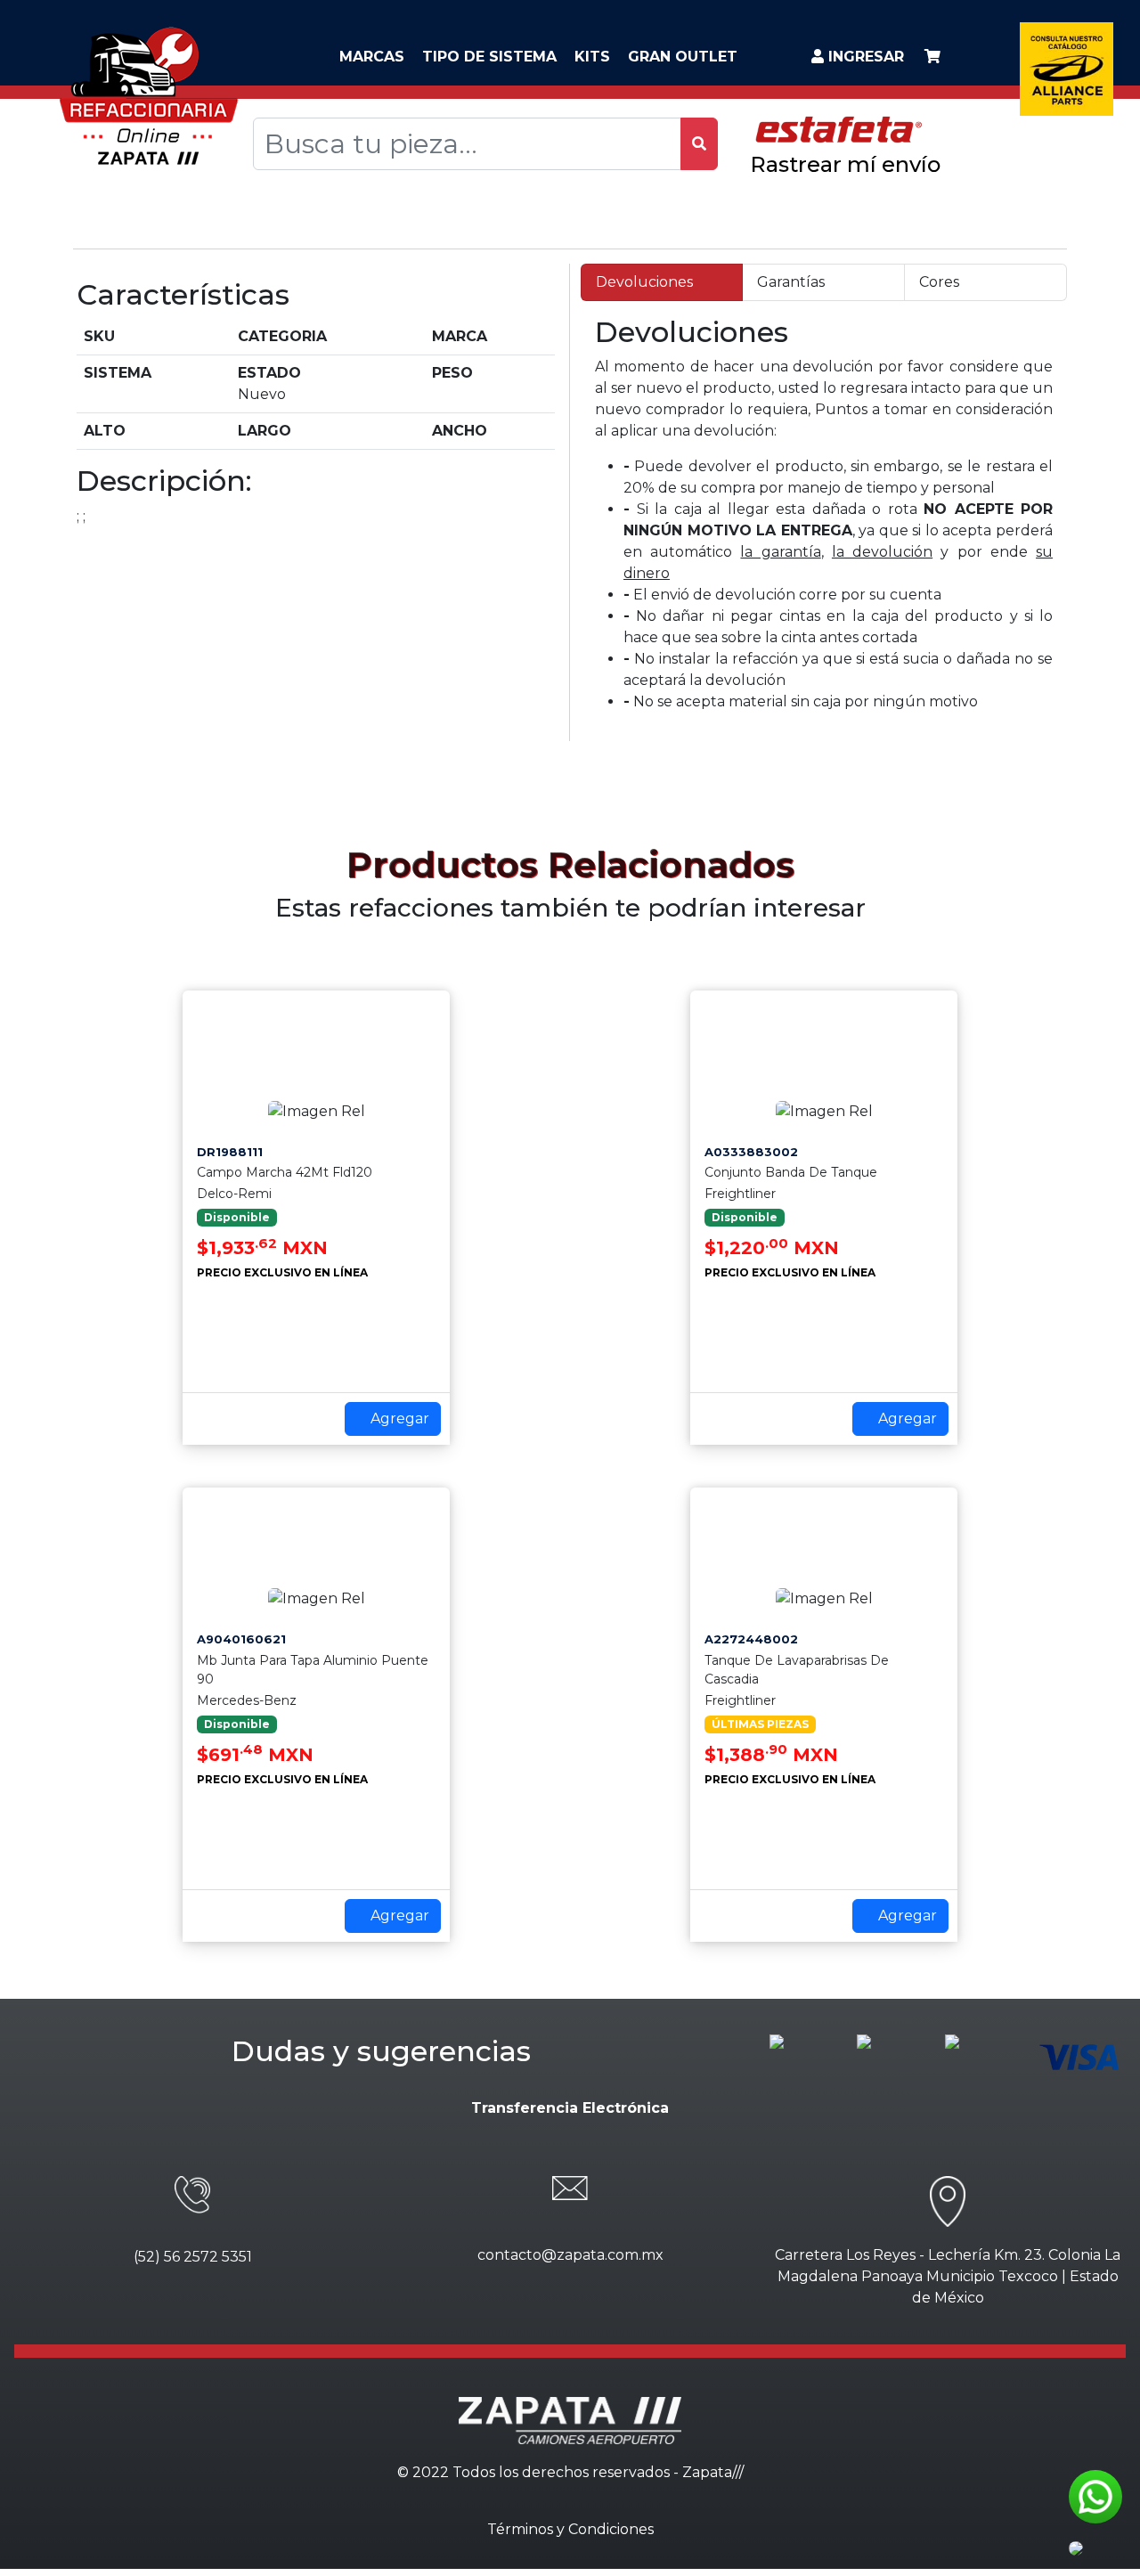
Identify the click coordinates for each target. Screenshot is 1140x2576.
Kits (592, 57)
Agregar (398, 1418)
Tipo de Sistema (489, 57)
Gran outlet (683, 57)
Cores (939, 282)
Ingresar (864, 57)
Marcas (372, 57)
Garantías (791, 282)
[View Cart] (932, 57)
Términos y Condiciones (570, 2529)
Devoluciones (644, 282)
